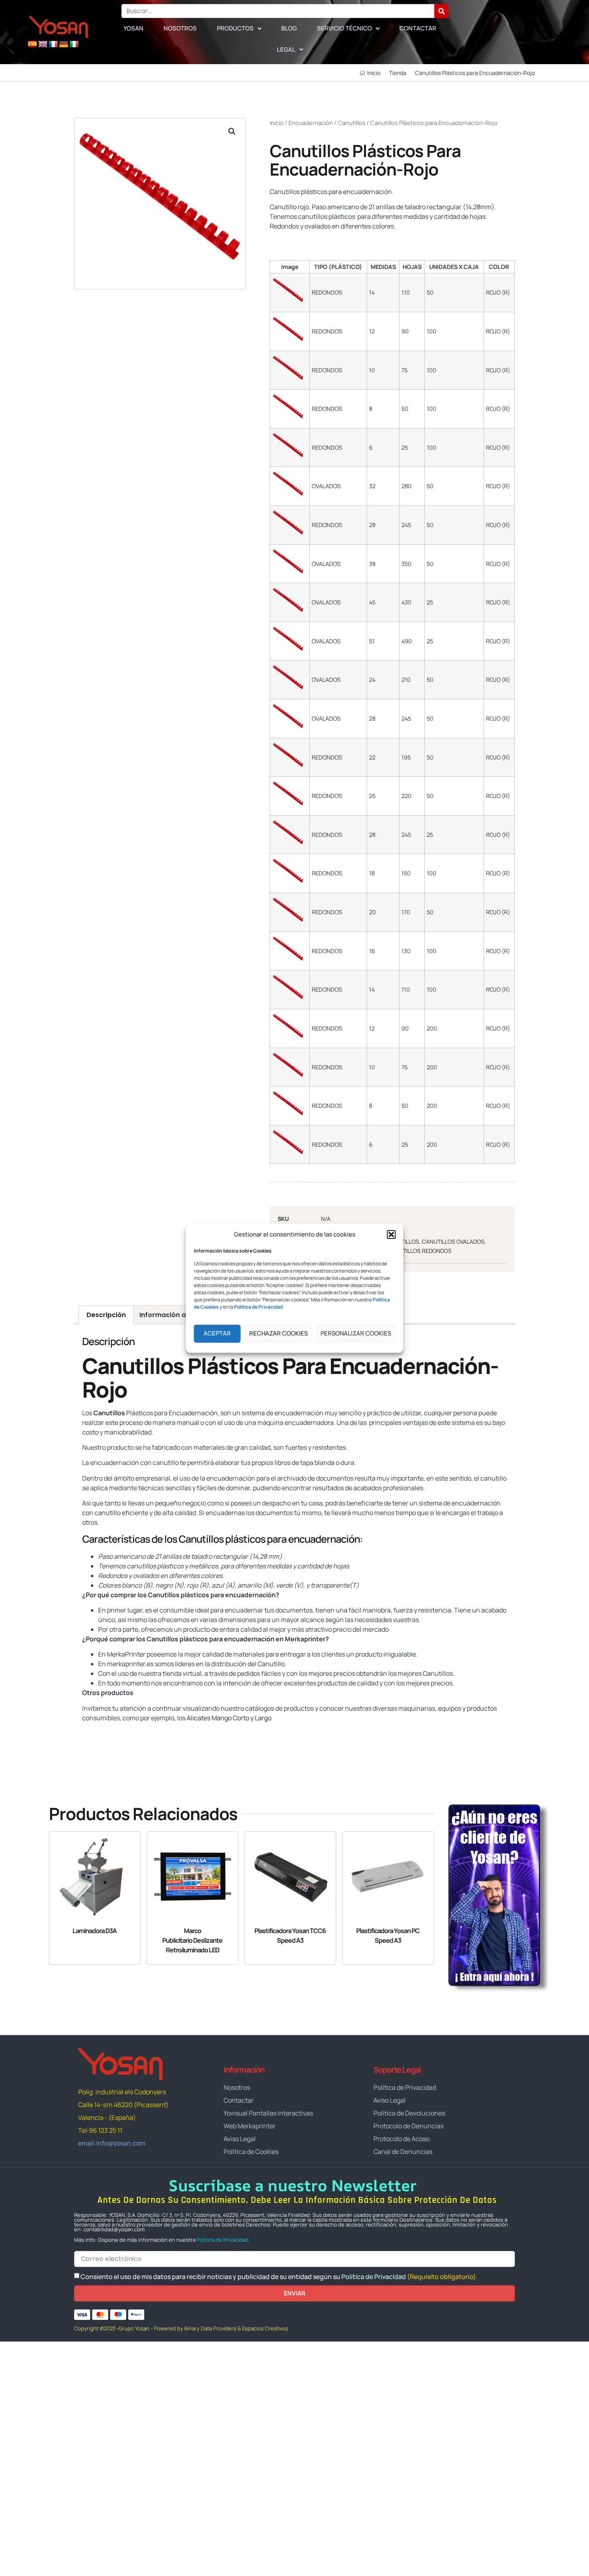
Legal (286, 49)
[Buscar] (441, 11)
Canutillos (352, 123)
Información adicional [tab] (176, 1315)
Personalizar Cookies (356, 1333)
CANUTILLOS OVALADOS (453, 1242)
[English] (43, 44)
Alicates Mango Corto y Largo (229, 1718)
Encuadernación (311, 123)
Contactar (418, 28)
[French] (53, 44)
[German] (64, 44)
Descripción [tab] (106, 1315)
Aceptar (217, 1333)
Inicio (277, 123)
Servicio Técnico (344, 28)
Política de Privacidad (223, 2240)
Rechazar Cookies (278, 1333)
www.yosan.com (106, 1733)
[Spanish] (32, 44)
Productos (235, 28)
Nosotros (180, 28)
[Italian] (74, 44)
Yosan (133, 28)
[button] (391, 1234)
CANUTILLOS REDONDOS (420, 1251)
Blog (289, 28)
